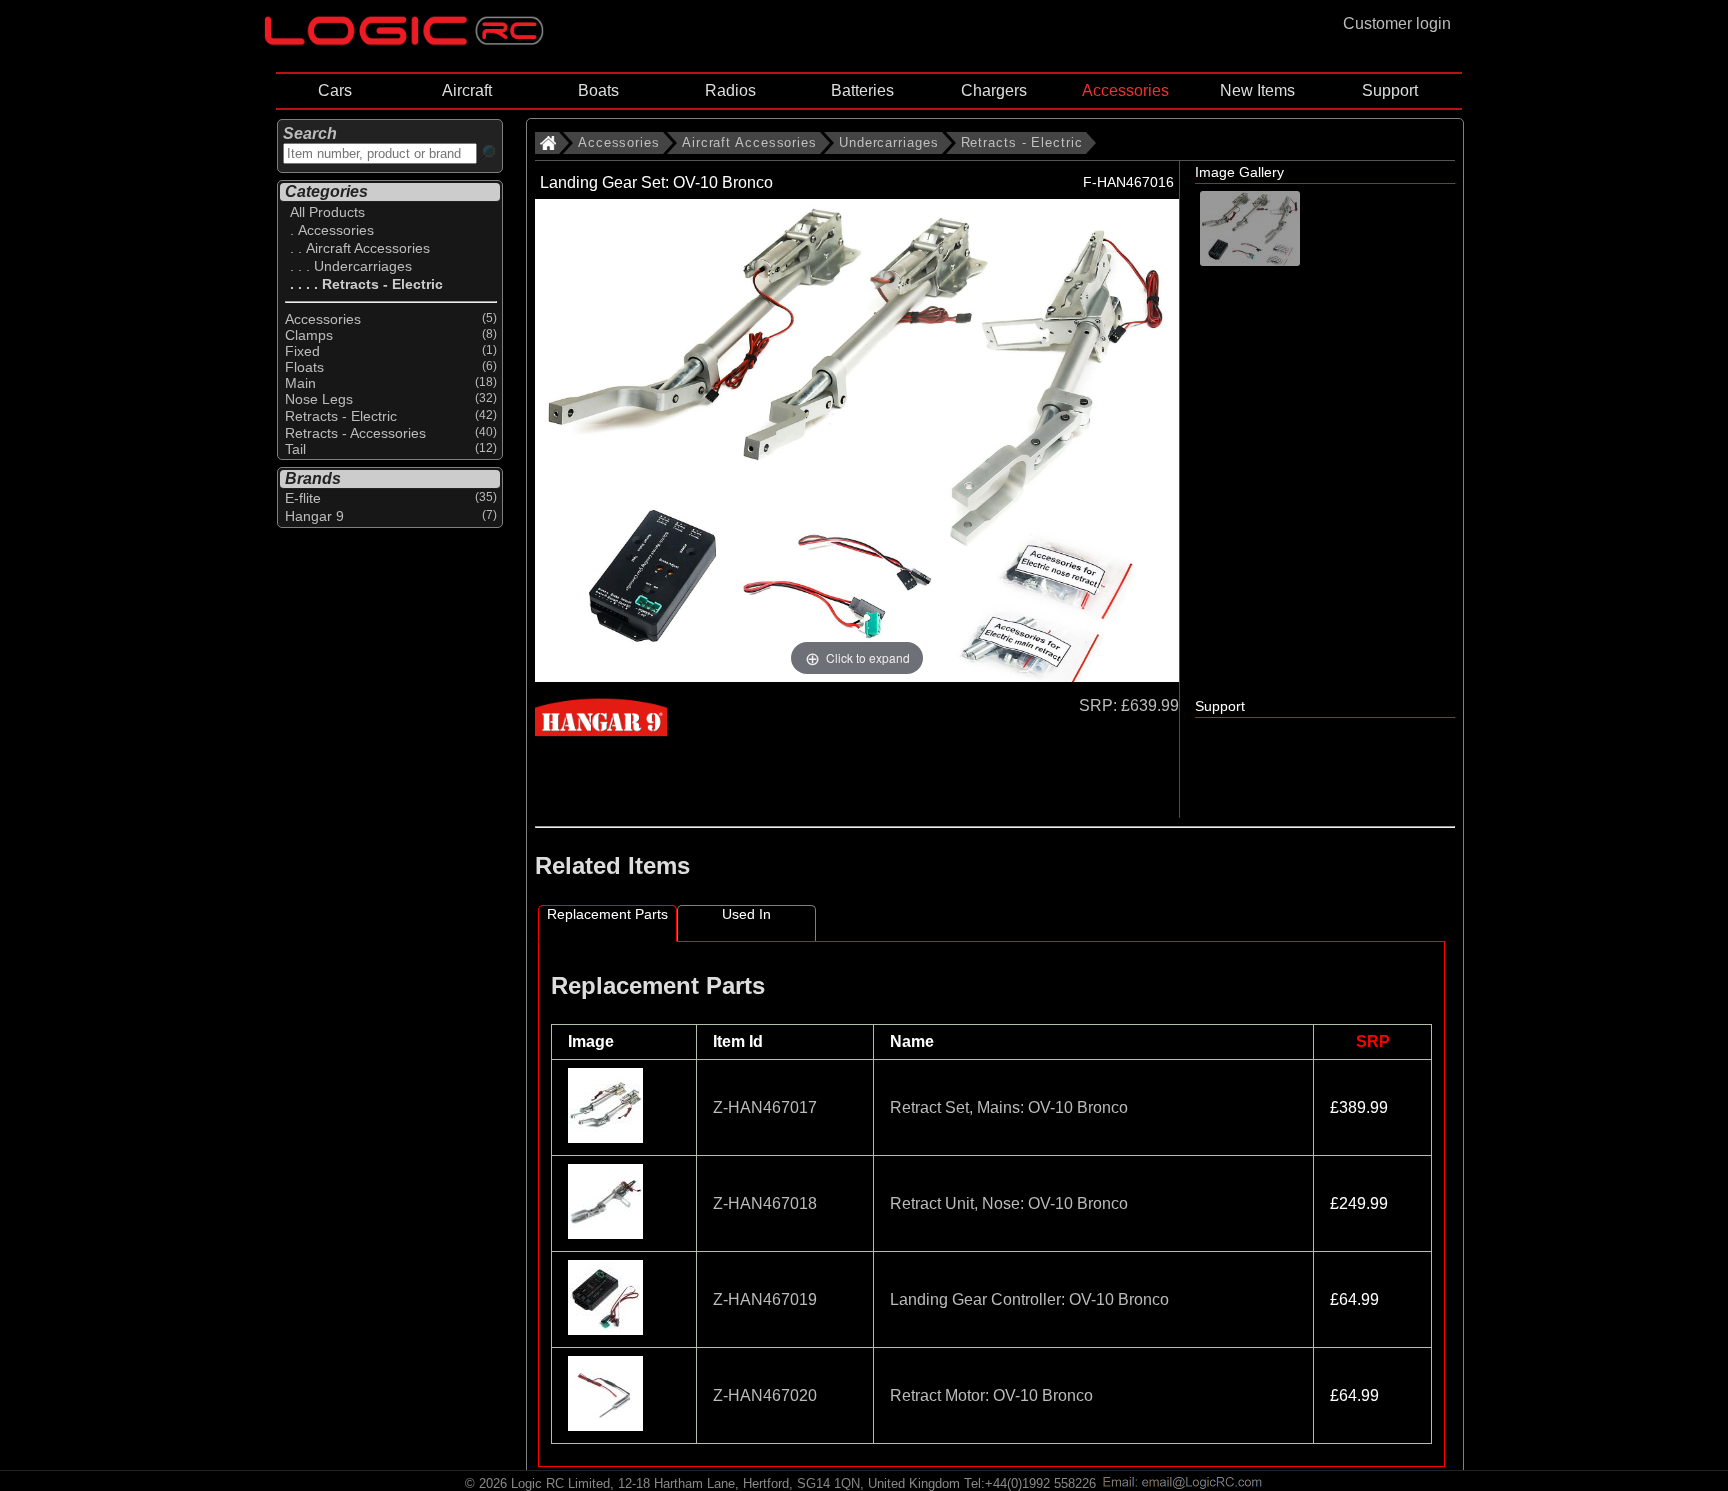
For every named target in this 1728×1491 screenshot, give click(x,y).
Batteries (862, 90)
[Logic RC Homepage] (404, 40)
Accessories (1125, 90)
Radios (730, 90)
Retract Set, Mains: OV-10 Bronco (1009, 1107)
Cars (335, 90)
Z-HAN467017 (765, 1107)
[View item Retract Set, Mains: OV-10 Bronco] (607, 1137)
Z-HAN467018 (765, 1203)
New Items (1257, 90)
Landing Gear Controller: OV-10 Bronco (1029, 1299)
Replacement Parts (607, 914)
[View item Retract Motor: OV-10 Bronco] (607, 1425)
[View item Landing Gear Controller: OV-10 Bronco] (607, 1329)
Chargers (994, 90)
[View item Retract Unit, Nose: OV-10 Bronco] (607, 1233)
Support (1390, 90)
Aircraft (467, 90)
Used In (746, 914)
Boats (598, 90)
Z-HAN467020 (765, 1395)
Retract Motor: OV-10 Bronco (991, 1395)
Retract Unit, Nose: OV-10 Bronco (1009, 1203)
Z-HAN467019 (765, 1299)
